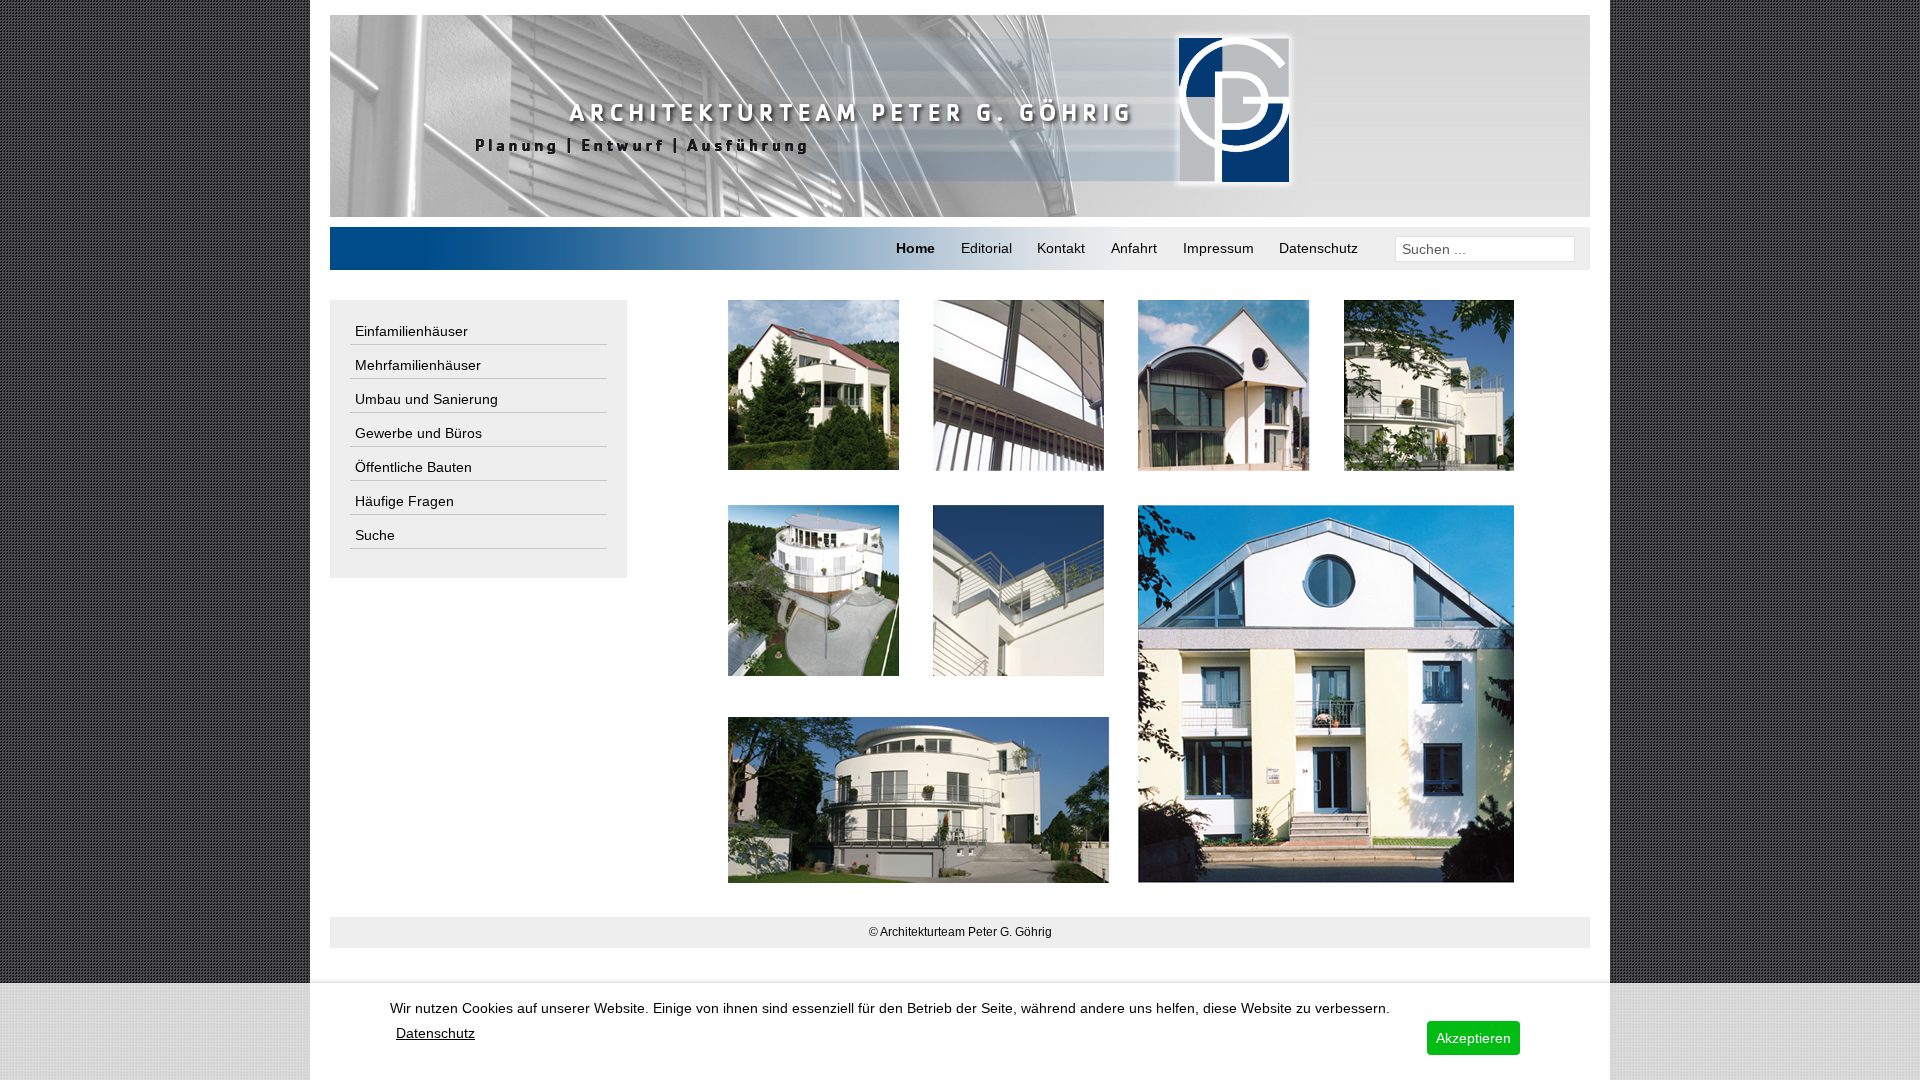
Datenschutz (435, 1033)
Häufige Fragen (404, 501)
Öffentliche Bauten (413, 467)
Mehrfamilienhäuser (418, 365)
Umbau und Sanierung (426, 399)
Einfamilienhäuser (411, 331)
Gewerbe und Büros (418, 433)
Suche (375, 535)
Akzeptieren (1473, 1038)
